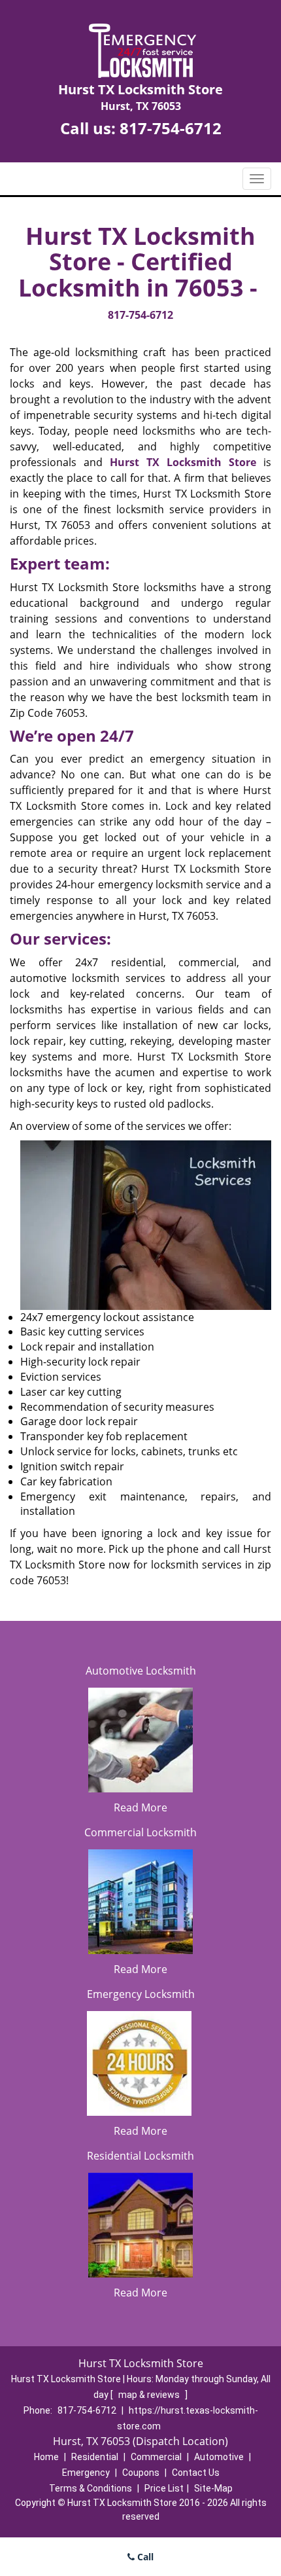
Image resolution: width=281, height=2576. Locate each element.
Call (144, 2557)
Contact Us (196, 2473)
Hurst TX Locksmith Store (183, 462)
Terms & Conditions (91, 2488)
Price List (164, 2488)
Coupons (141, 2473)
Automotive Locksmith (141, 1671)
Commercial (156, 2457)
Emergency (86, 2473)
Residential (95, 2457)
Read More (140, 1807)
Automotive (219, 2457)
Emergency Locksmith (141, 1994)
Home (46, 2457)
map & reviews (150, 2395)
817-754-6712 (171, 128)
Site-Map (213, 2488)
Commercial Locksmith (140, 1832)
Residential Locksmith (140, 2156)
